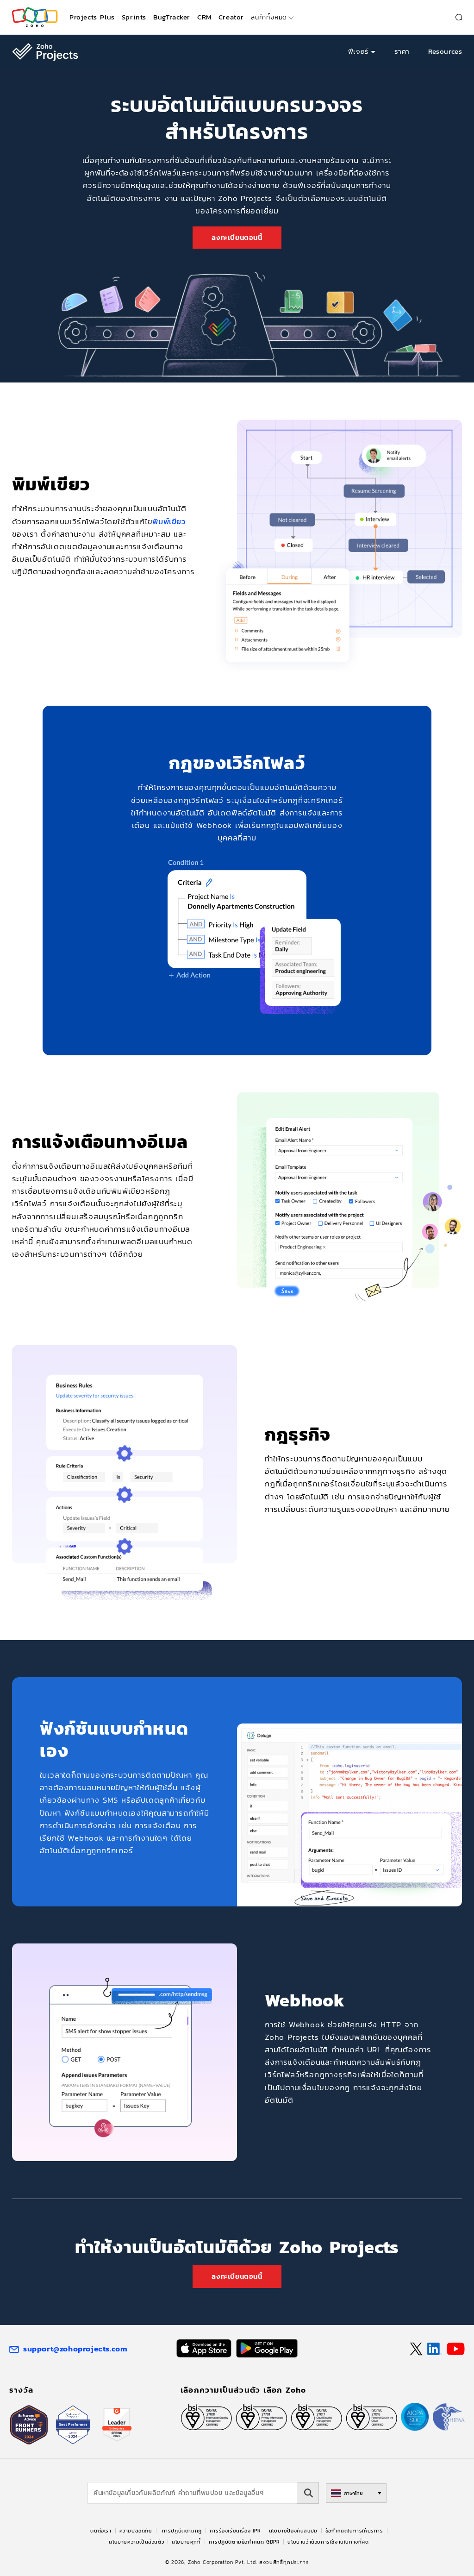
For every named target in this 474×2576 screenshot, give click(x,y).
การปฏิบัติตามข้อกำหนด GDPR (244, 2542)
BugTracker (172, 17)
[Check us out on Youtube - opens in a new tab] (456, 2349)
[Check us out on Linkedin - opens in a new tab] (434, 2349)
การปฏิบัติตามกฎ (182, 2531)
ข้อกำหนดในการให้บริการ (354, 2531)
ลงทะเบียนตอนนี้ (237, 237)
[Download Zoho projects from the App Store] (204, 2348)
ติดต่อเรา (101, 2531)
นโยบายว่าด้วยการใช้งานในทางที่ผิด (328, 2542)
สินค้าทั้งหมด (269, 17)
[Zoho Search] (459, 17)
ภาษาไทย (353, 2493)
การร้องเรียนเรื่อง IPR (235, 2531)
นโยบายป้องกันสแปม (293, 2531)
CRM (204, 17)
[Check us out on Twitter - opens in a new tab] (417, 2349)
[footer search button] (308, 2493)
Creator (231, 17)
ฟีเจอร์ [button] (359, 51)
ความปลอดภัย (136, 2531)
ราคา (402, 51)
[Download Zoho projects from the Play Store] (267, 2348)
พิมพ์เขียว (169, 521)
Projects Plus (92, 17)
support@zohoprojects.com (75, 2349)
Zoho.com (35, 17)
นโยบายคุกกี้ (186, 2542)
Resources (445, 51)
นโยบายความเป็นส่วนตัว (136, 2542)
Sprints (134, 17)
